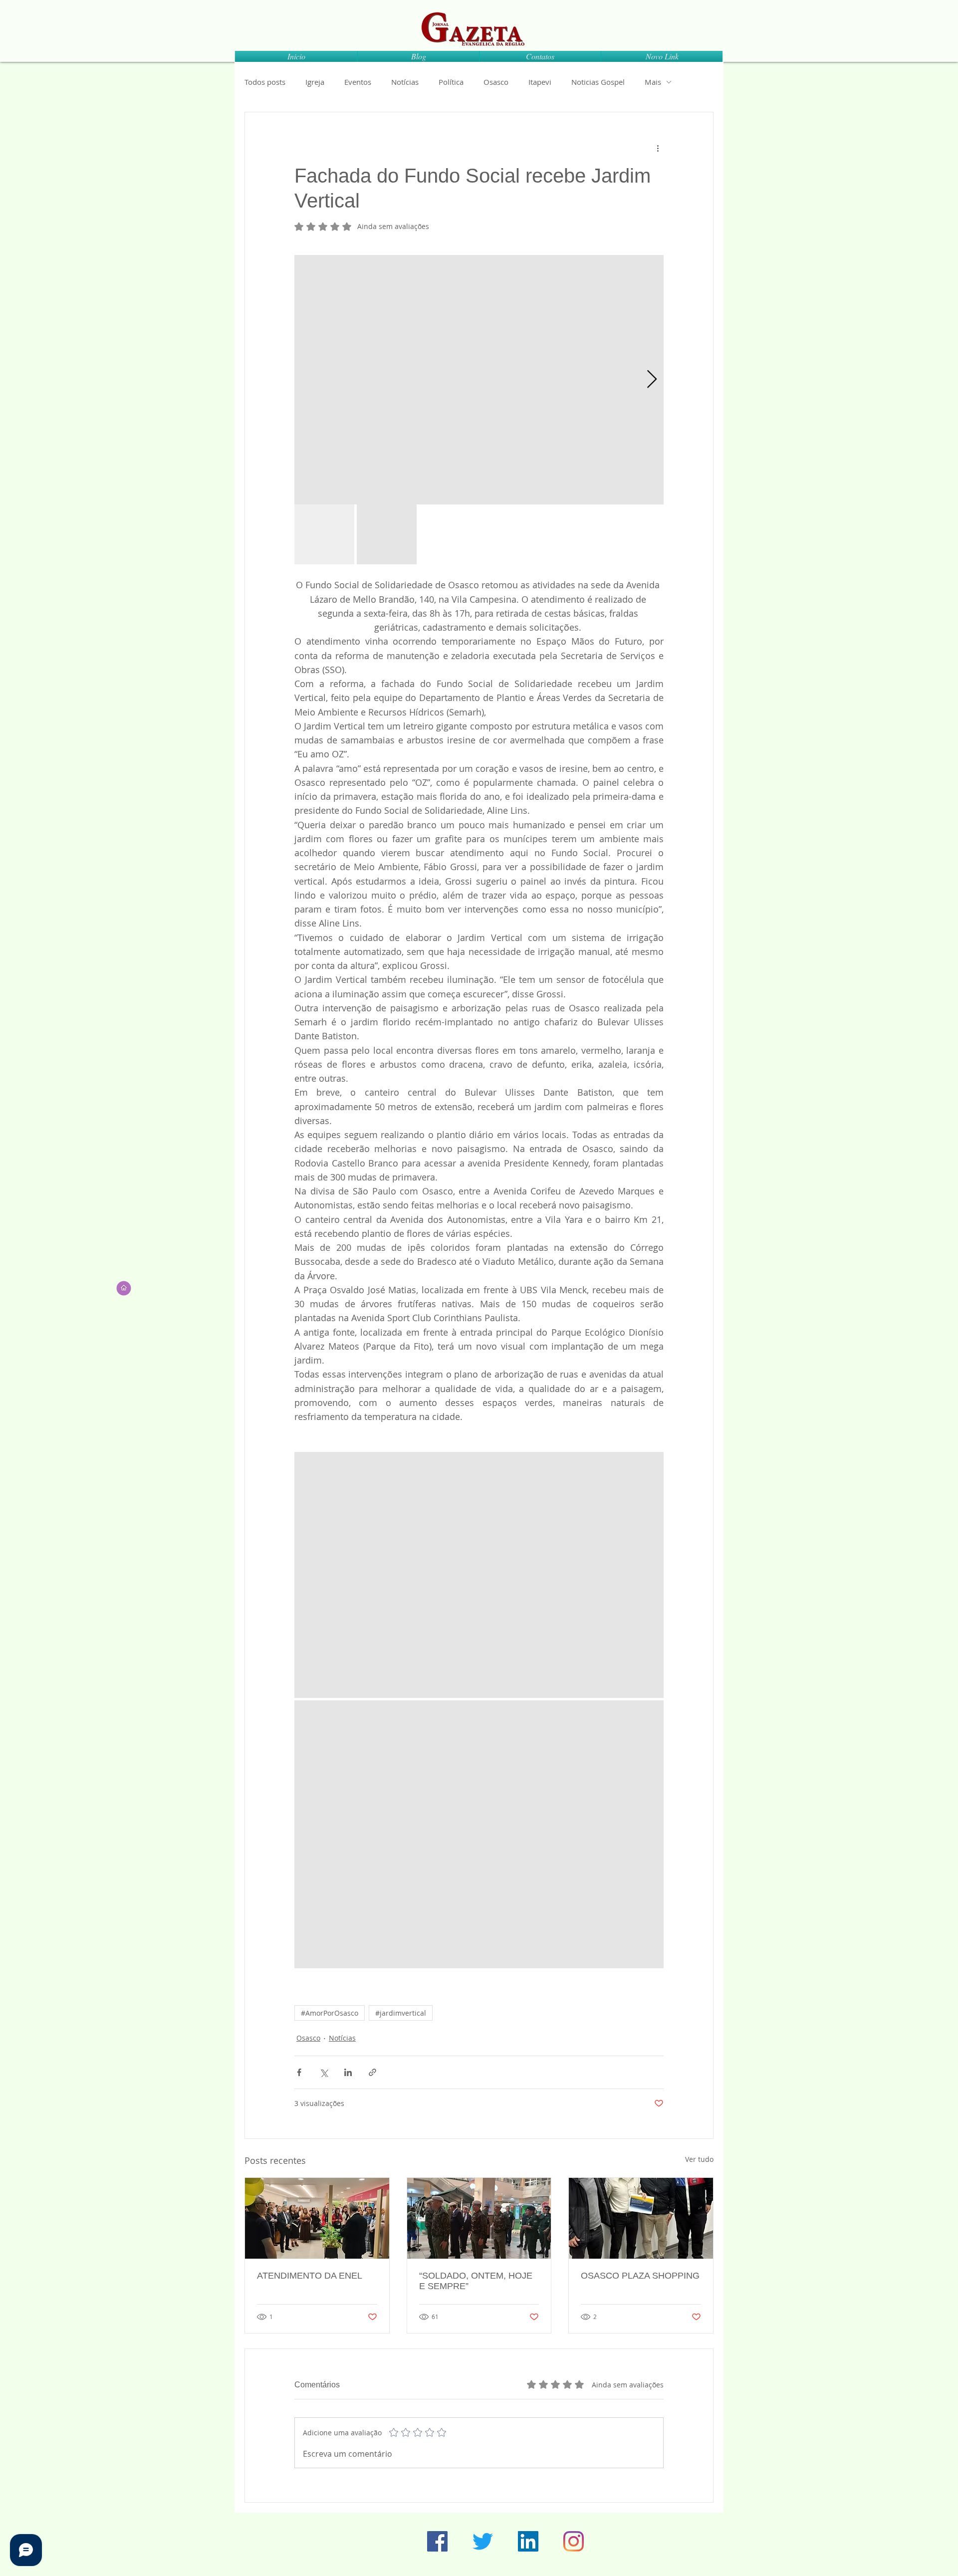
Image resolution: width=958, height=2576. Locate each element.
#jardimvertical (401, 2013)
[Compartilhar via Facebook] (299, 2072)
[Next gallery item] (652, 380)
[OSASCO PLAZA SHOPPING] (641, 2218)
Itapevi (540, 82)
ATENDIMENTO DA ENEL (310, 2276)
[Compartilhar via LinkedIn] (348, 2072)
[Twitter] (483, 2541)
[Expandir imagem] (479, 380)
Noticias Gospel (598, 82)
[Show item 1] (324, 534)
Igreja (315, 82)
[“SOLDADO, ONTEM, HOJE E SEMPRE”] (479, 2218)
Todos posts (265, 82)
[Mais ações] (658, 148)
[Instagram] (574, 2541)
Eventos (358, 82)
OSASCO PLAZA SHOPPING (640, 2276)
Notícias (405, 82)
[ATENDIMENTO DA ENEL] (317, 2218)
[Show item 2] (387, 534)
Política (451, 82)
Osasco (496, 82)
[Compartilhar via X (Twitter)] (324, 2072)
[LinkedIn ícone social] (528, 2541)
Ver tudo (699, 2159)
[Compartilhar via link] (372, 2072)
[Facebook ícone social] (437, 2541)
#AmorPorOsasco (330, 2013)
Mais (653, 82)
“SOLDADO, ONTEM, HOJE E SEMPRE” (476, 2281)
